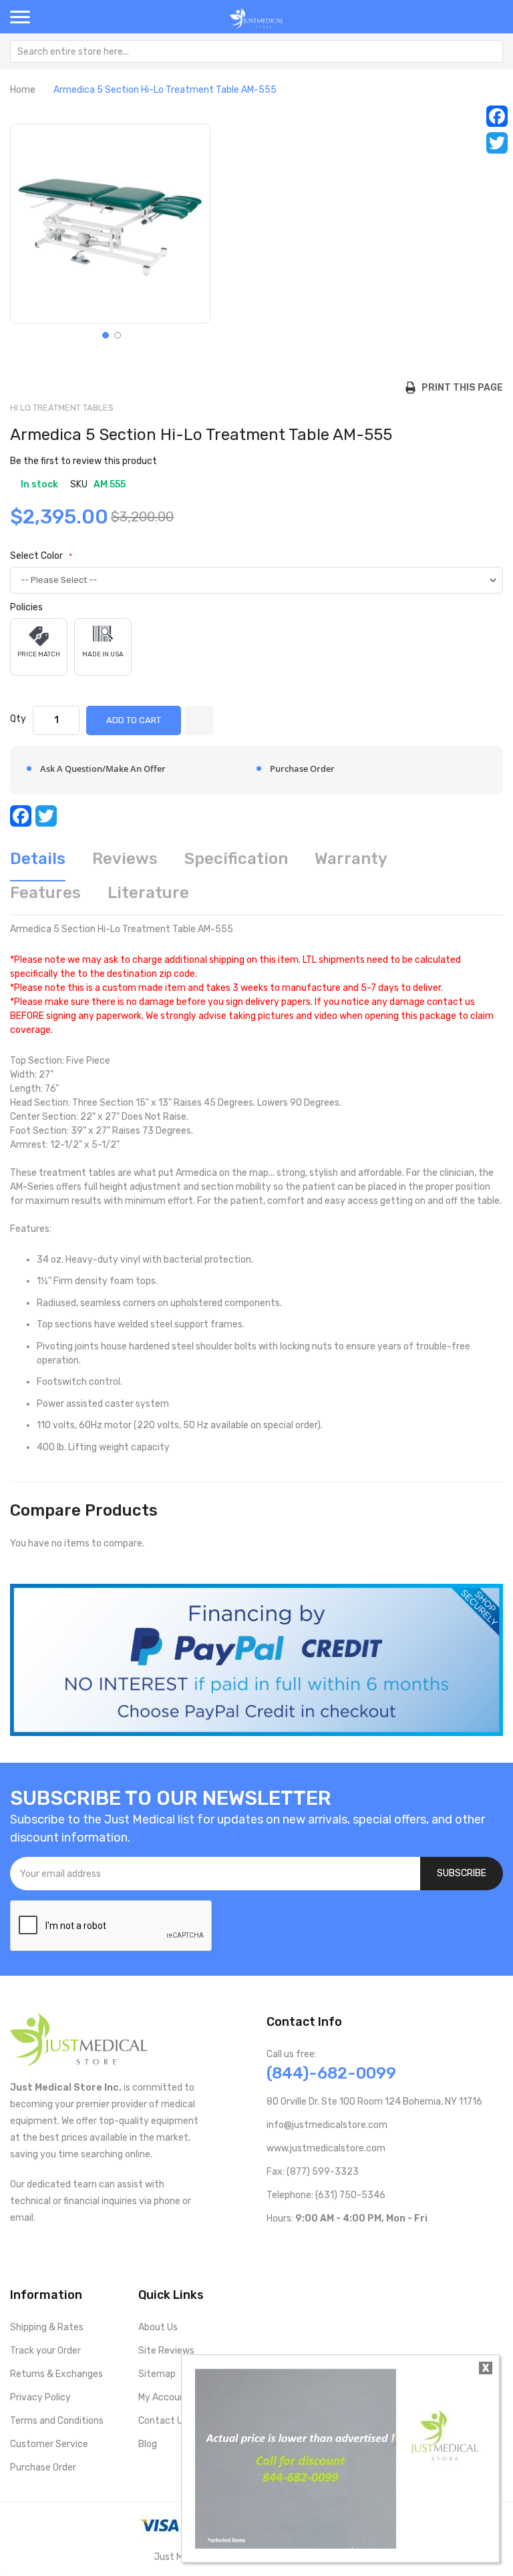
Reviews (125, 859)
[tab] (38, 864)
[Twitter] (497, 143)
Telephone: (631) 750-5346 (326, 2195)
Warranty (351, 859)
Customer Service (49, 2444)
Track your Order (45, 2351)
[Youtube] (294, 2246)
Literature (148, 893)
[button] (104, 334)
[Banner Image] (256, 1660)
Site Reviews (166, 2351)
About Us (158, 2327)
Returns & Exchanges (56, 2374)
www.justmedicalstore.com (326, 2148)
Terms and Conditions (57, 2421)
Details (38, 859)
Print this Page (459, 388)
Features (45, 893)
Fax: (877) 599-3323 (313, 2172)
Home (23, 90)
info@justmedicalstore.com (327, 2125)
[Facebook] (497, 116)
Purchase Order (43, 2467)
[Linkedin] (358, 2246)
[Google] (379, 2246)
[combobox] (256, 51)
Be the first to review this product (83, 461)
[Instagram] (336, 2246)
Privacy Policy (40, 2397)
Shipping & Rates (47, 2327)
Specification (236, 859)
